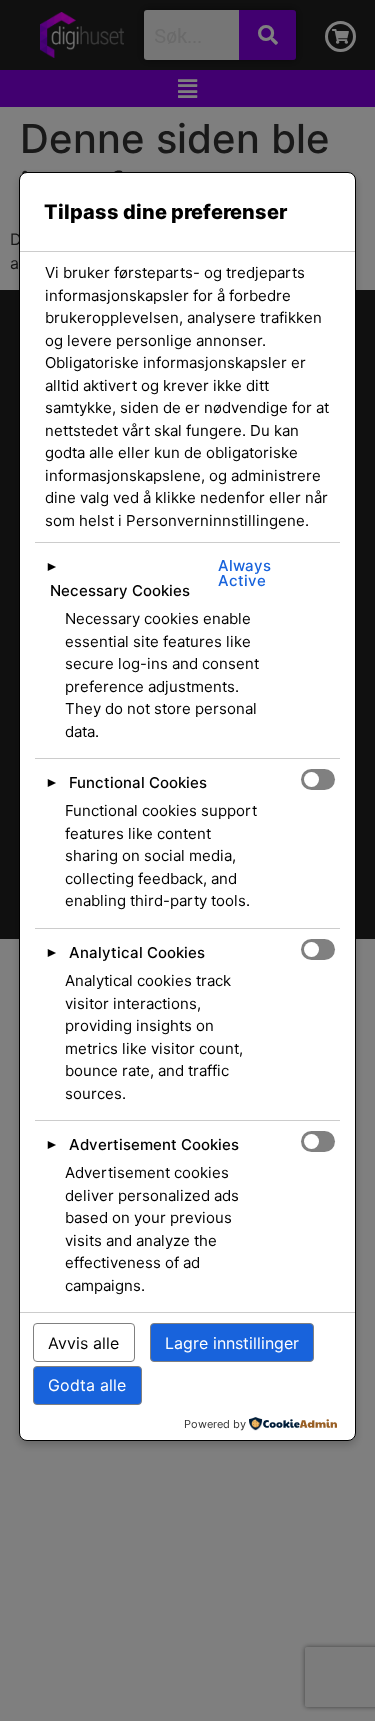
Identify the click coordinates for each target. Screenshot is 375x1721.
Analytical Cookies (137, 952)
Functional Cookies (138, 782)
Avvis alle (83, 1343)
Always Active (244, 573)
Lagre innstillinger (232, 1343)
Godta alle (87, 1385)
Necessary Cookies (120, 590)
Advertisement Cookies (154, 1144)
